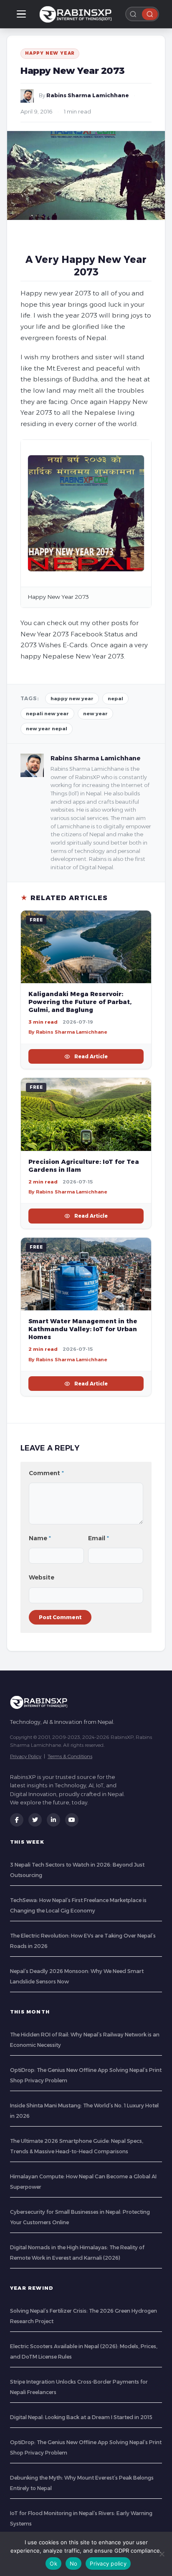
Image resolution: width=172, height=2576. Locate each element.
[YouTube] (72, 1820)
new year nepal (47, 729)
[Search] (150, 14)
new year (95, 714)
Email (99, 1538)
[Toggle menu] (21, 14)
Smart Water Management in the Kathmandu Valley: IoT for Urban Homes (83, 1329)
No (74, 2563)
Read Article (91, 1056)
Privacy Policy (26, 1756)
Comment (46, 1473)
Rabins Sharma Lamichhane (88, 95)
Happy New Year (50, 53)
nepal (115, 699)
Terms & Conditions (70, 1756)
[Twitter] (35, 1820)
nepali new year (47, 714)
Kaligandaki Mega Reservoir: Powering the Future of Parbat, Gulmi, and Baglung (80, 1002)
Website (42, 1577)
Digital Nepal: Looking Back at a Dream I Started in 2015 (81, 2417)
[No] (162, 2554)
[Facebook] (17, 1820)
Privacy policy (108, 2563)
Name (40, 1538)
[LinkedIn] (53, 1820)
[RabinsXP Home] (77, 14)
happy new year (72, 699)
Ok (53, 2563)
